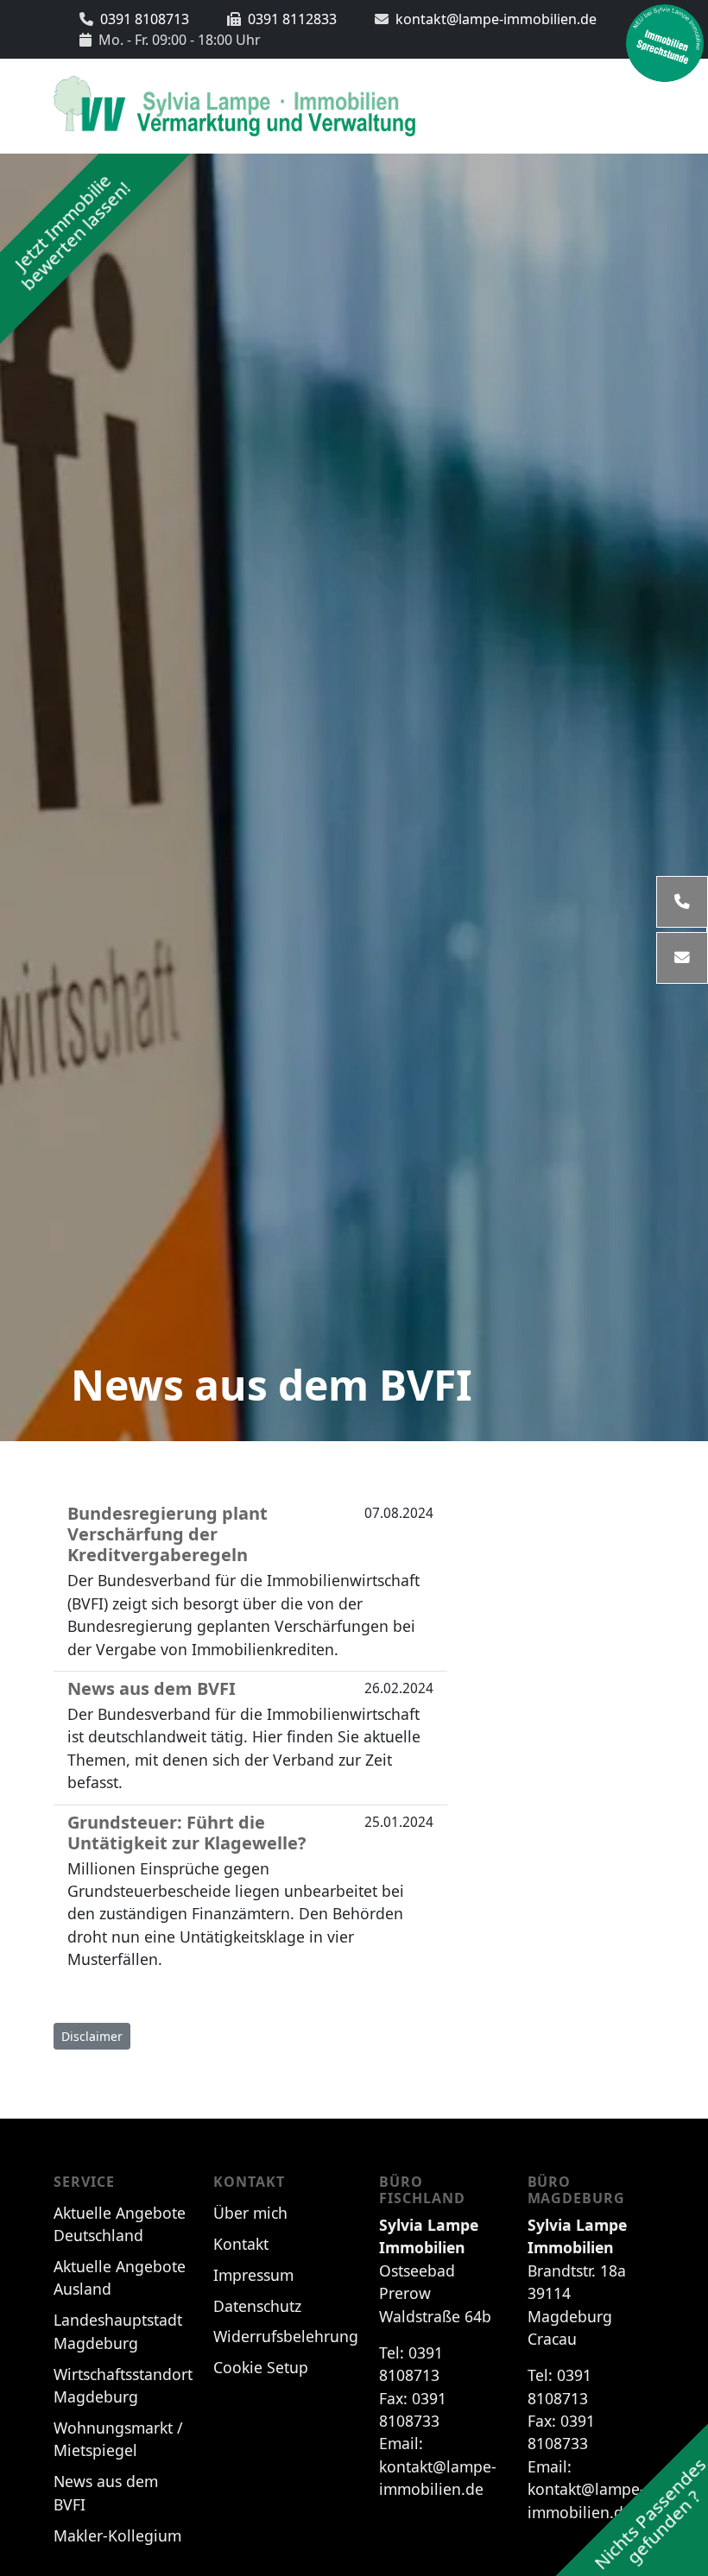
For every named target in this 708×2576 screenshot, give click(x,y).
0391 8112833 (292, 19)
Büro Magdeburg (577, 2190)
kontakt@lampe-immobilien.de (496, 19)
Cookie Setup (261, 2367)
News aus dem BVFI (272, 1385)
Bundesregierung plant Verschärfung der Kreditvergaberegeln (168, 1534)
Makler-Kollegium (117, 2535)
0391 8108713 (145, 19)
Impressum (253, 2275)
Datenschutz (257, 2306)
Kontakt (249, 2182)
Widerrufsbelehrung (286, 2336)
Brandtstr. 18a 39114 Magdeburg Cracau (577, 2282)
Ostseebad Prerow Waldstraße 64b (435, 2271)
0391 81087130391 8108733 (438, 2421)
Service (84, 2182)
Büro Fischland (422, 2190)
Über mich (250, 2213)
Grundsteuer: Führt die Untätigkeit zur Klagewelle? (187, 1833)
